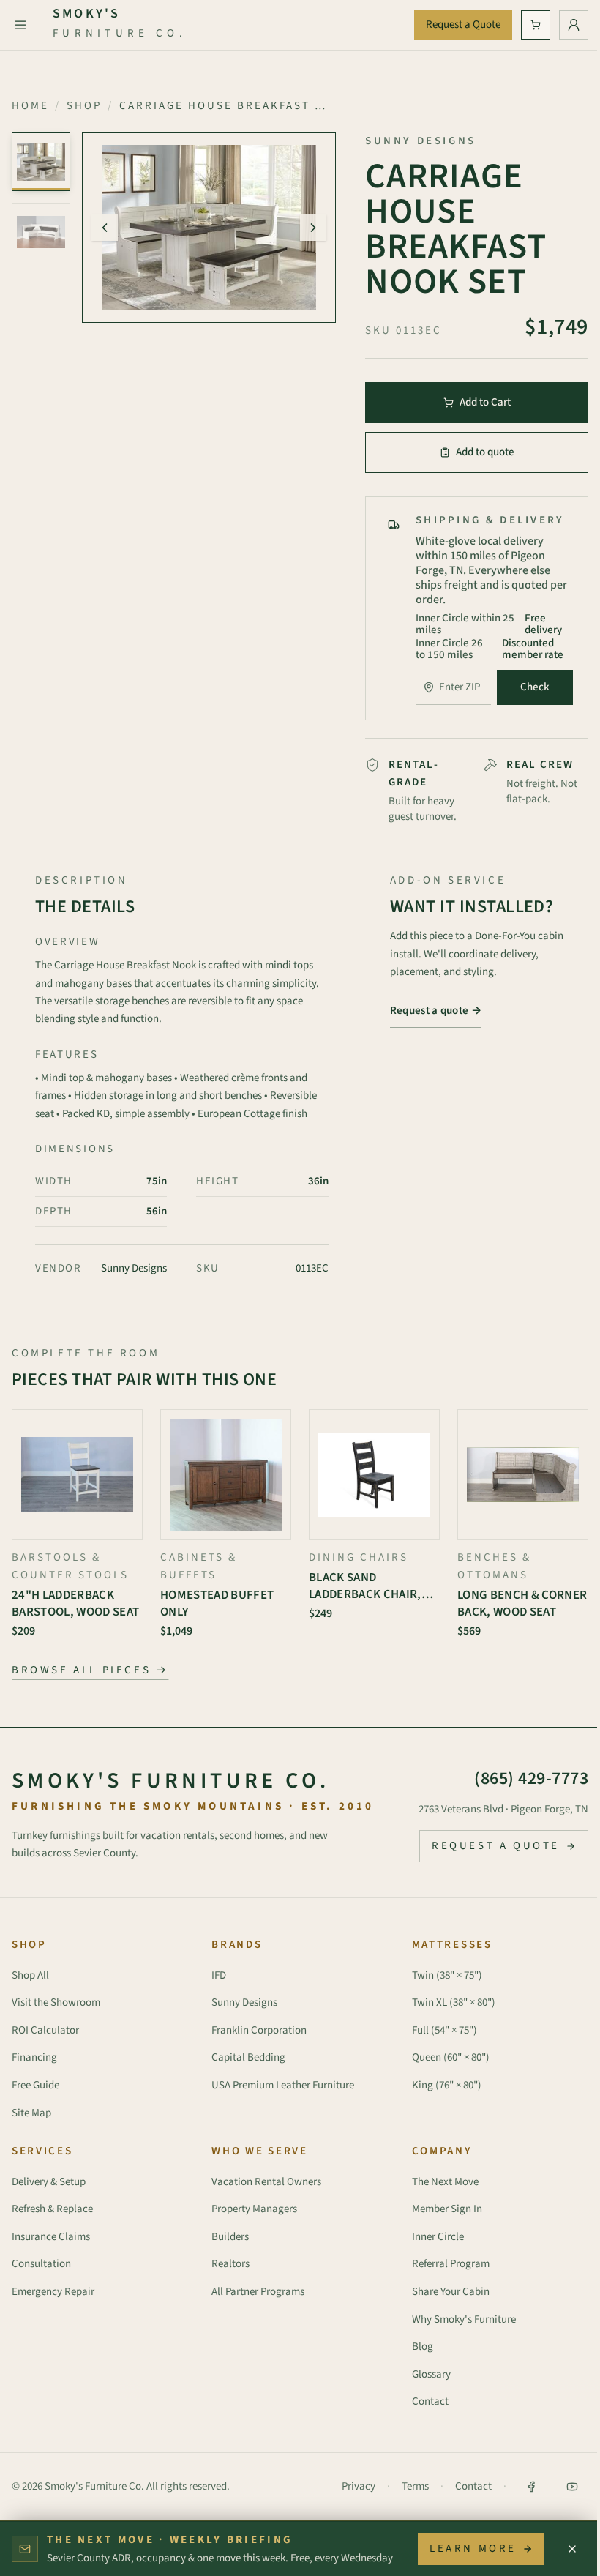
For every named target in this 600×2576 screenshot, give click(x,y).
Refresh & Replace (52, 2209)
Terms (415, 2486)
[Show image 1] (41, 162)
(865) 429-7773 (531, 1778)
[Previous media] (105, 228)
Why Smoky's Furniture (464, 2319)
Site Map (31, 2113)
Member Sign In (447, 2209)
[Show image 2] (41, 232)
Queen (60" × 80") (451, 2057)
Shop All (30, 1975)
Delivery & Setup (49, 2182)
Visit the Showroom (56, 2002)
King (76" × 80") (447, 2085)
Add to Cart (485, 402)
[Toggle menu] (20, 25)
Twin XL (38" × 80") (454, 2002)
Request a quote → (436, 1011)
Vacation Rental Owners (266, 2182)
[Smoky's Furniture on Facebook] (531, 2487)
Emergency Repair (53, 2292)
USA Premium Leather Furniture (283, 2085)
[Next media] (313, 228)
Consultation (41, 2264)
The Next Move (445, 2182)
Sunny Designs (244, 2002)
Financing (34, 2057)
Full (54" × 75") (445, 2030)
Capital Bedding (248, 2057)
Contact (430, 2401)
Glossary (431, 2374)
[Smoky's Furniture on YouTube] (572, 2487)
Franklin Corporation (259, 2030)
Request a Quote (463, 25)
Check (535, 687)
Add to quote (485, 452)
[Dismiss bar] (572, 2549)
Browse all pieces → (90, 1670)
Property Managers (254, 2209)
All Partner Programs (258, 2292)
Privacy (359, 2486)
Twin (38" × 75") (447, 1975)
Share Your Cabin (451, 2292)
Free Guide (35, 2085)
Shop (84, 106)
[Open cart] (536, 25)
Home (30, 106)
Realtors (230, 2264)
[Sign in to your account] (574, 25)
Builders (230, 2237)
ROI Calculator (45, 2030)
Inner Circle (438, 2237)
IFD (219, 1975)
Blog (423, 2347)
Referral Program (451, 2264)
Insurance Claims (51, 2237)
